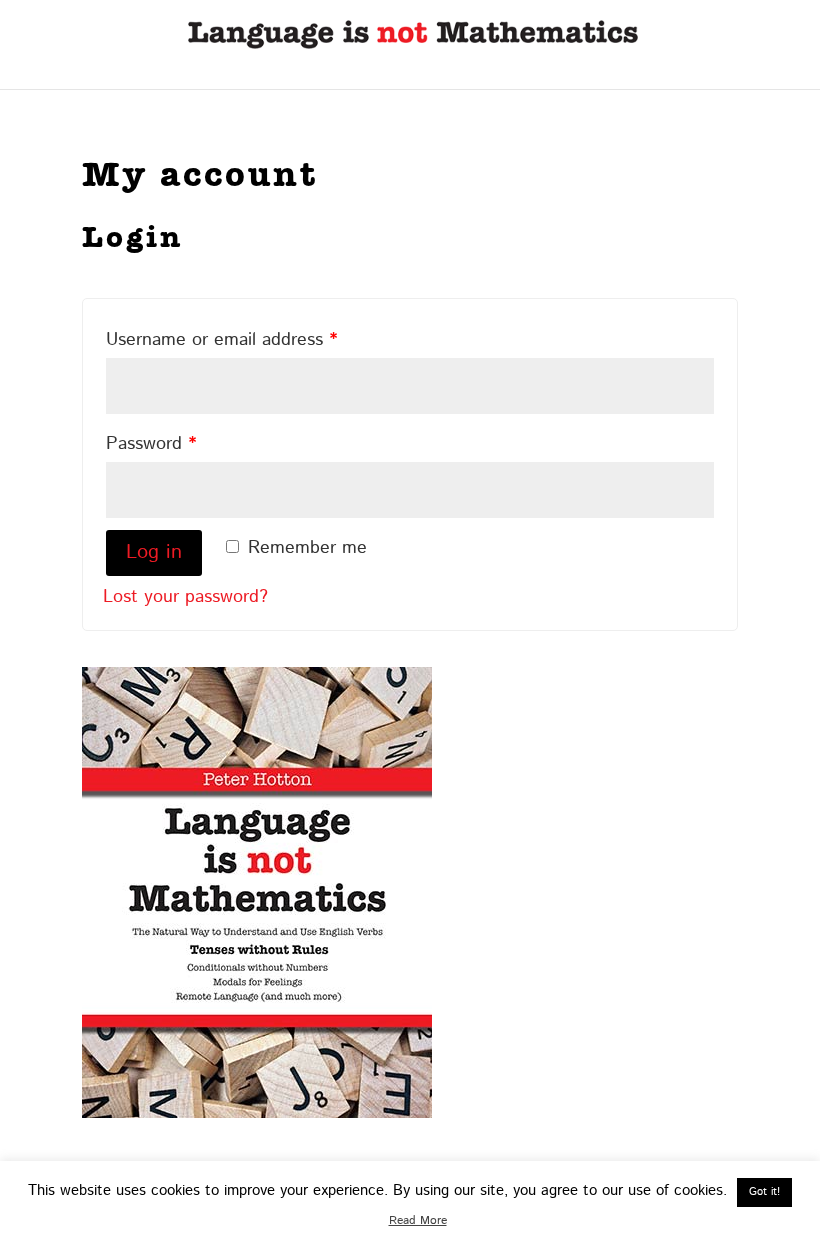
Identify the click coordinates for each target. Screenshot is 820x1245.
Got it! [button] (764, 1192)
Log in (154, 552)
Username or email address (221, 340)
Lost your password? (185, 597)
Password (151, 444)
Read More (418, 1220)
